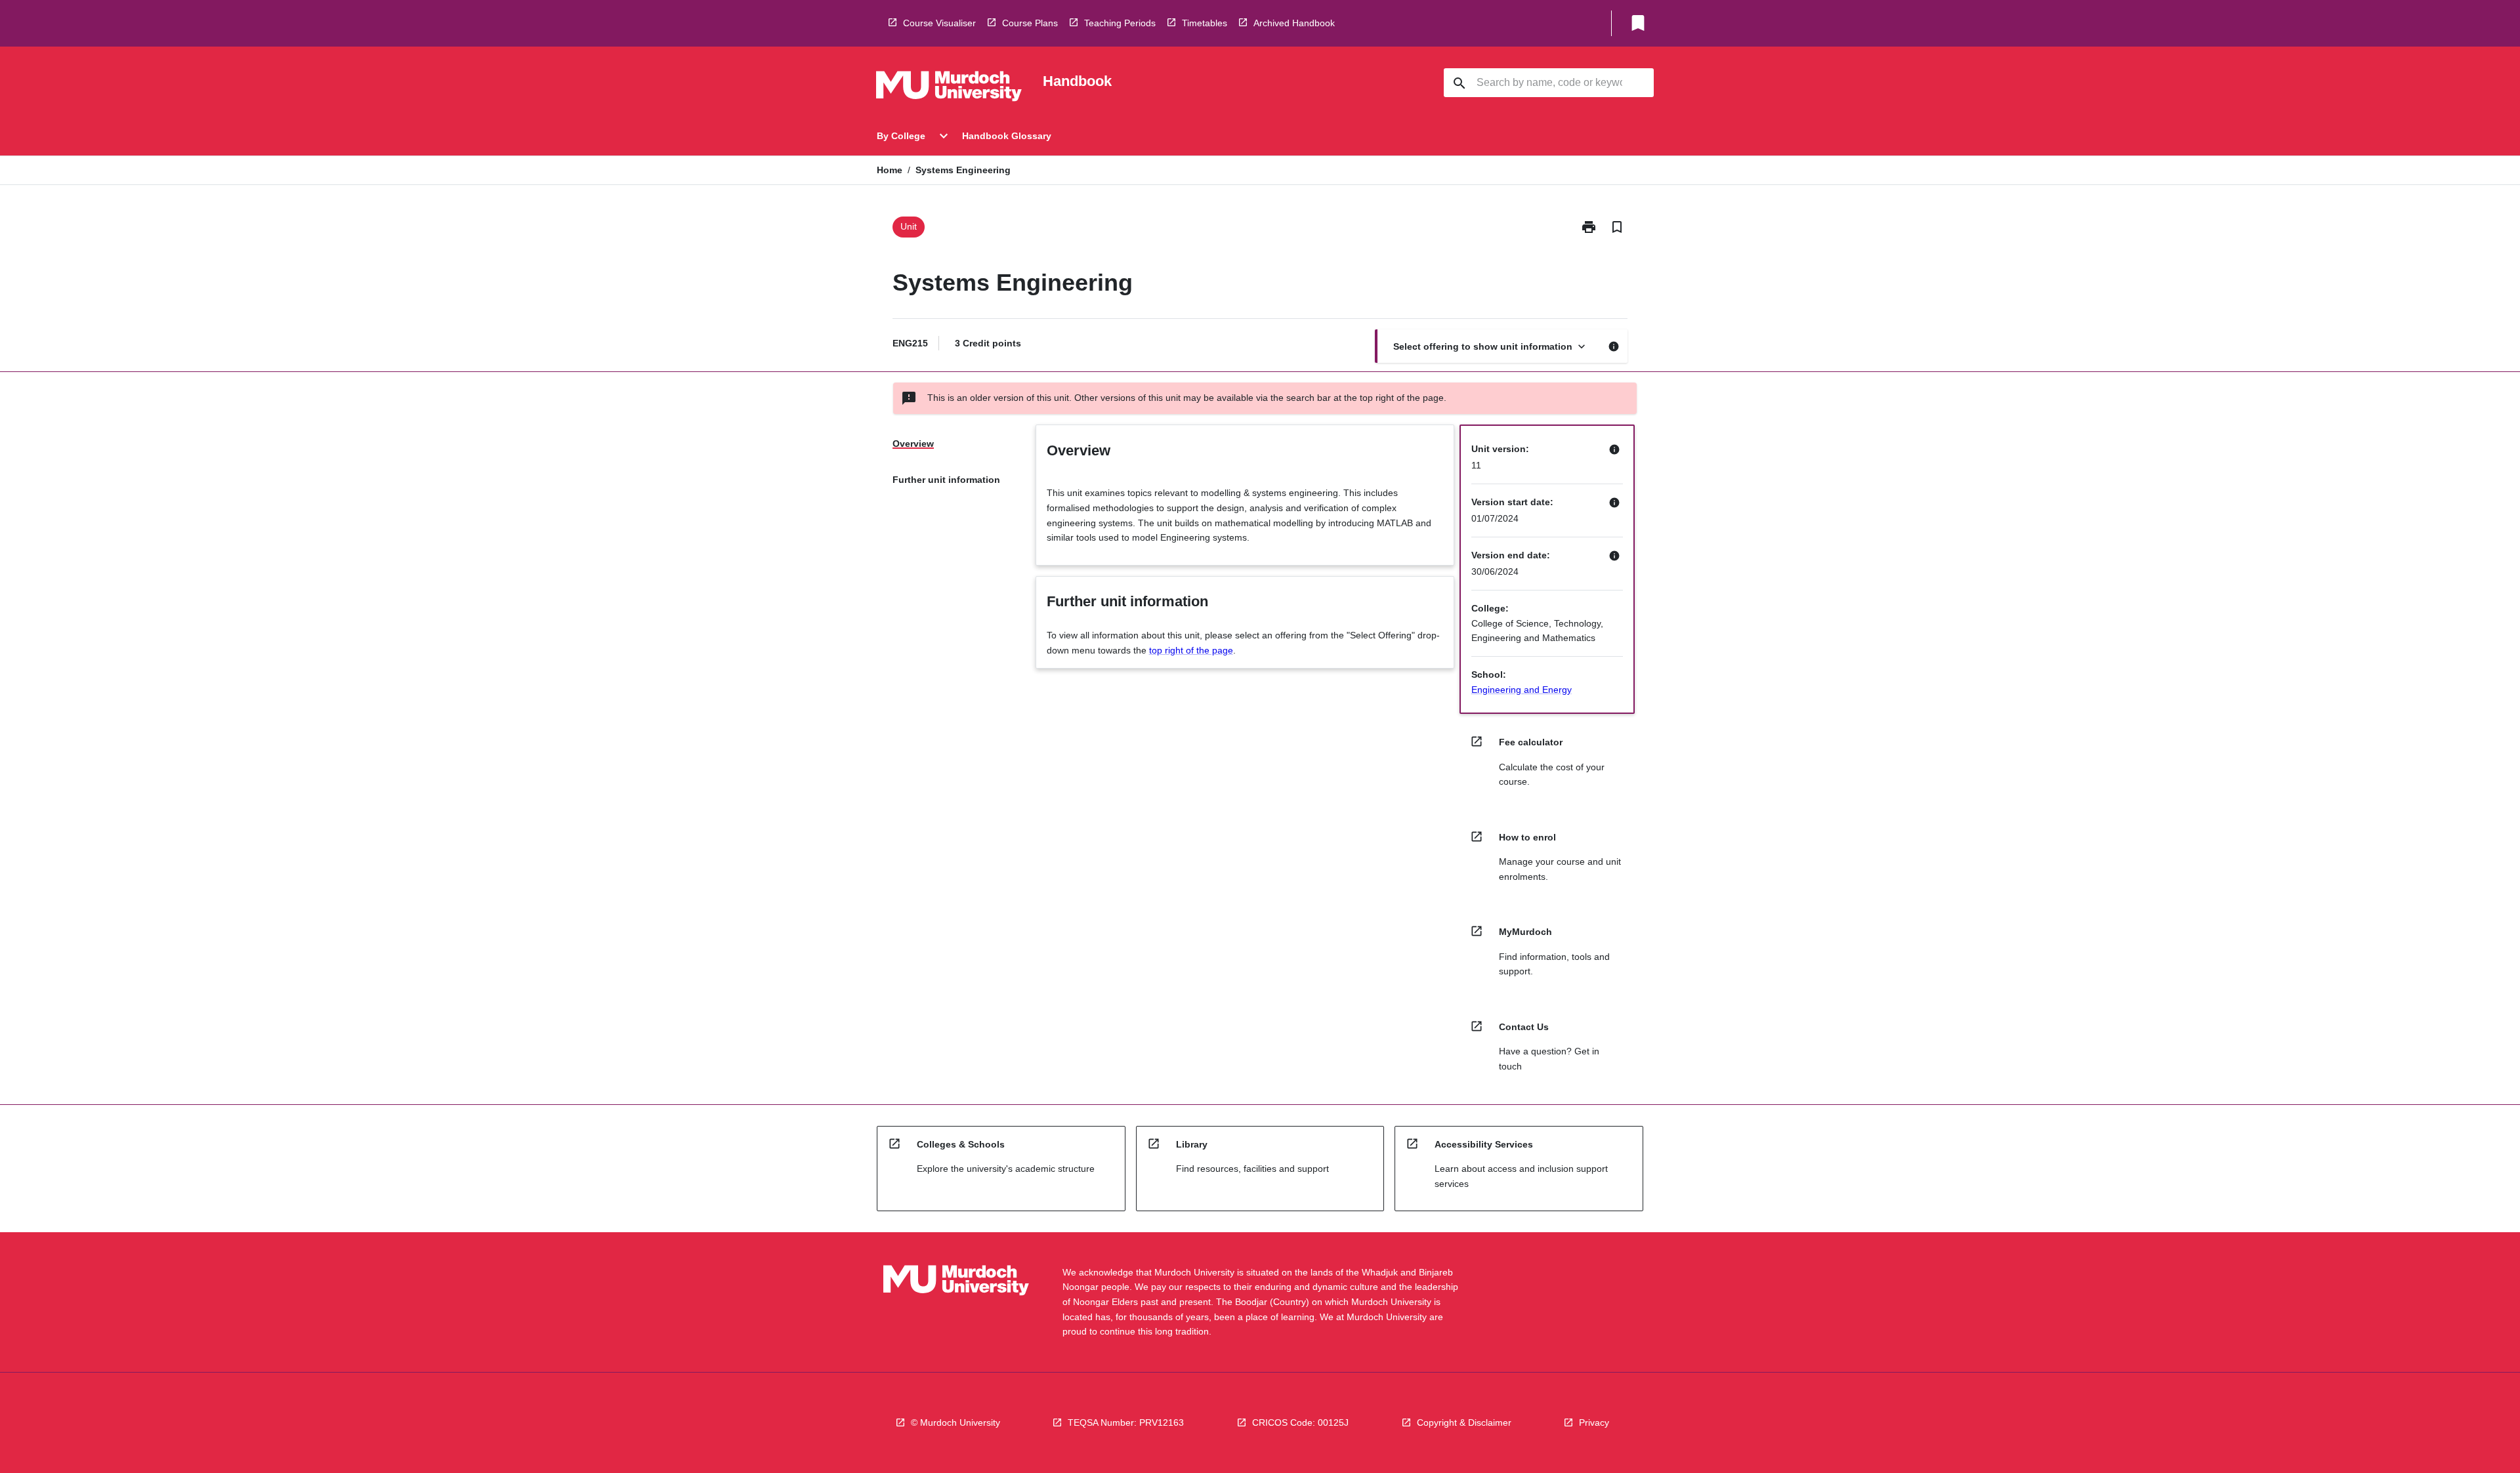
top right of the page (1191, 650)
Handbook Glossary (1007, 136)
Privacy (1594, 1422)
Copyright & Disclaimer (1464, 1422)
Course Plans (1030, 23)
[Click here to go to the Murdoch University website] (949, 89)
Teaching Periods (1120, 23)
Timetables (1205, 23)
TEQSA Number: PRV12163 (1126, 1422)
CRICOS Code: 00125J (1300, 1422)
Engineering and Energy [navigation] (1522, 690)
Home (890, 170)
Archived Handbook (1294, 23)
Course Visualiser (939, 23)
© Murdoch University (955, 1422)
